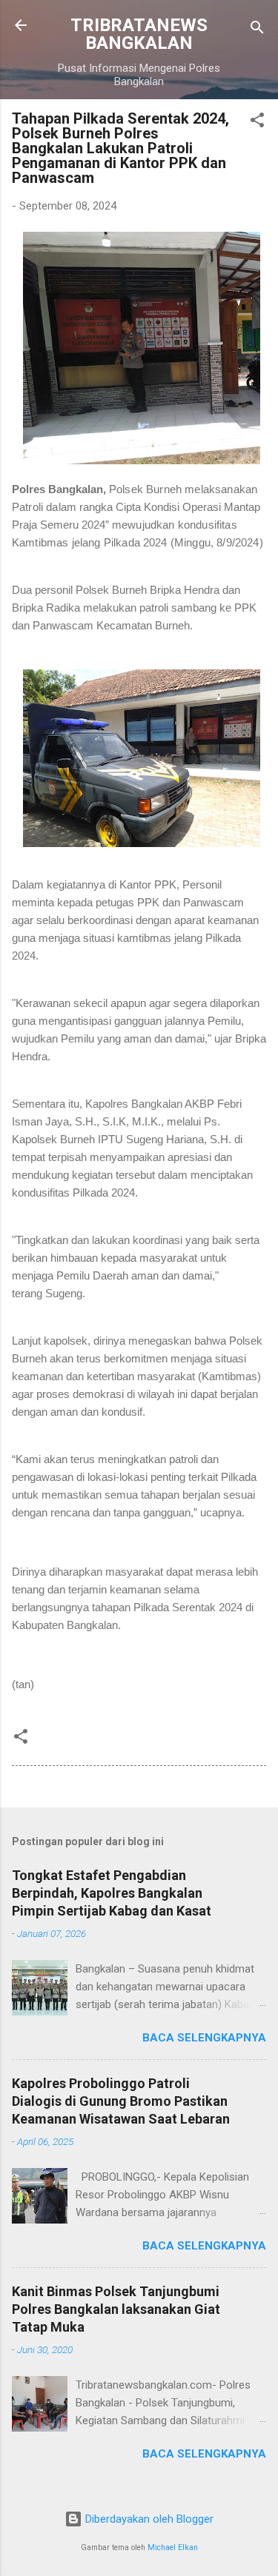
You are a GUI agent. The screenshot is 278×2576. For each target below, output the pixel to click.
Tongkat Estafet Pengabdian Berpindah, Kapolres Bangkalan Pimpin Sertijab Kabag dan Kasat (112, 1893)
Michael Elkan (173, 2547)
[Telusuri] (257, 30)
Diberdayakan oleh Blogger (148, 2519)
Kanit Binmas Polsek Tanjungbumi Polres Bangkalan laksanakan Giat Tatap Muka (116, 2309)
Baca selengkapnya (204, 2038)
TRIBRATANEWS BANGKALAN (139, 34)
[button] (257, 123)
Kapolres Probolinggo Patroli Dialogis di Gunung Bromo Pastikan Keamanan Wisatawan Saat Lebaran (121, 2101)
